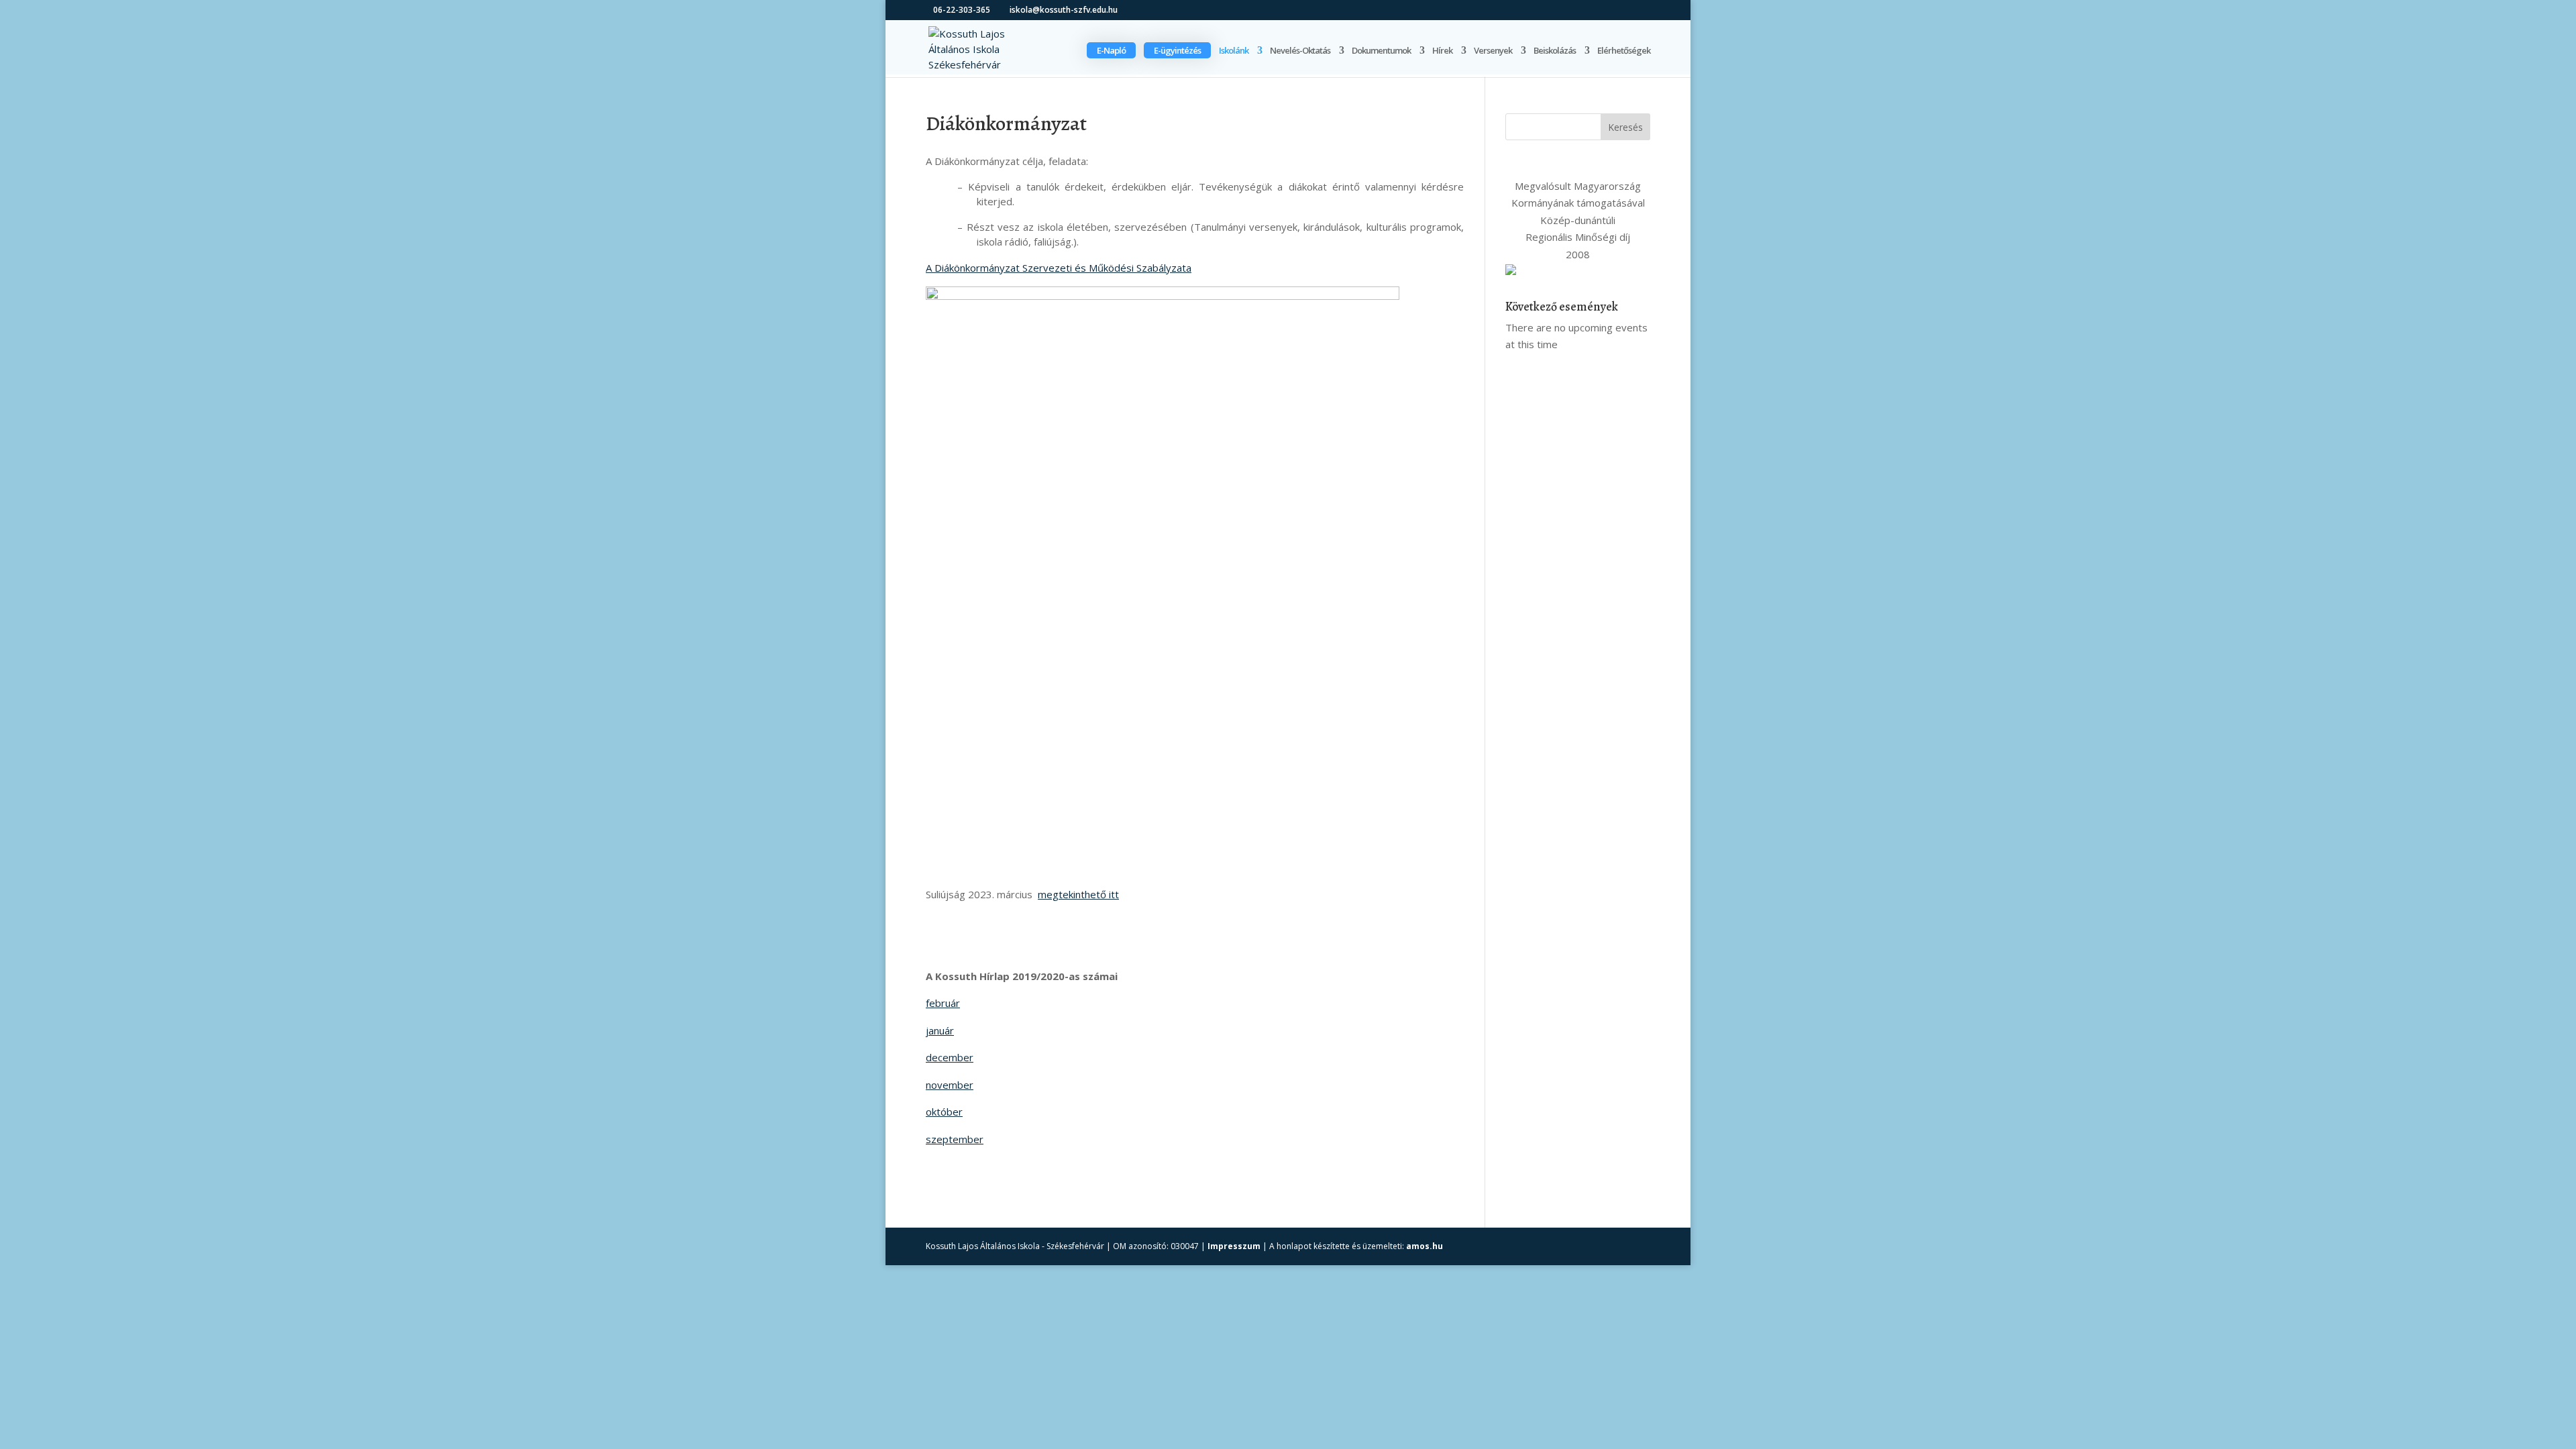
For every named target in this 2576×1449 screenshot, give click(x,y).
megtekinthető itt (1078, 894)
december (950, 1057)
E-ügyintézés (1177, 50)
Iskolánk (1234, 51)
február (943, 1003)
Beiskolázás (1555, 51)
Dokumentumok (1381, 51)
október (944, 1112)
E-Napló (1111, 50)
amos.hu (1425, 1246)
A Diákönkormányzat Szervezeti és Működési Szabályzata (1059, 268)
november (950, 1085)
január (940, 1030)
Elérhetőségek (1624, 51)
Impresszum (1234, 1246)
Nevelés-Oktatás (1300, 51)
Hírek (1442, 51)
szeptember (955, 1139)
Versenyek (1493, 51)
